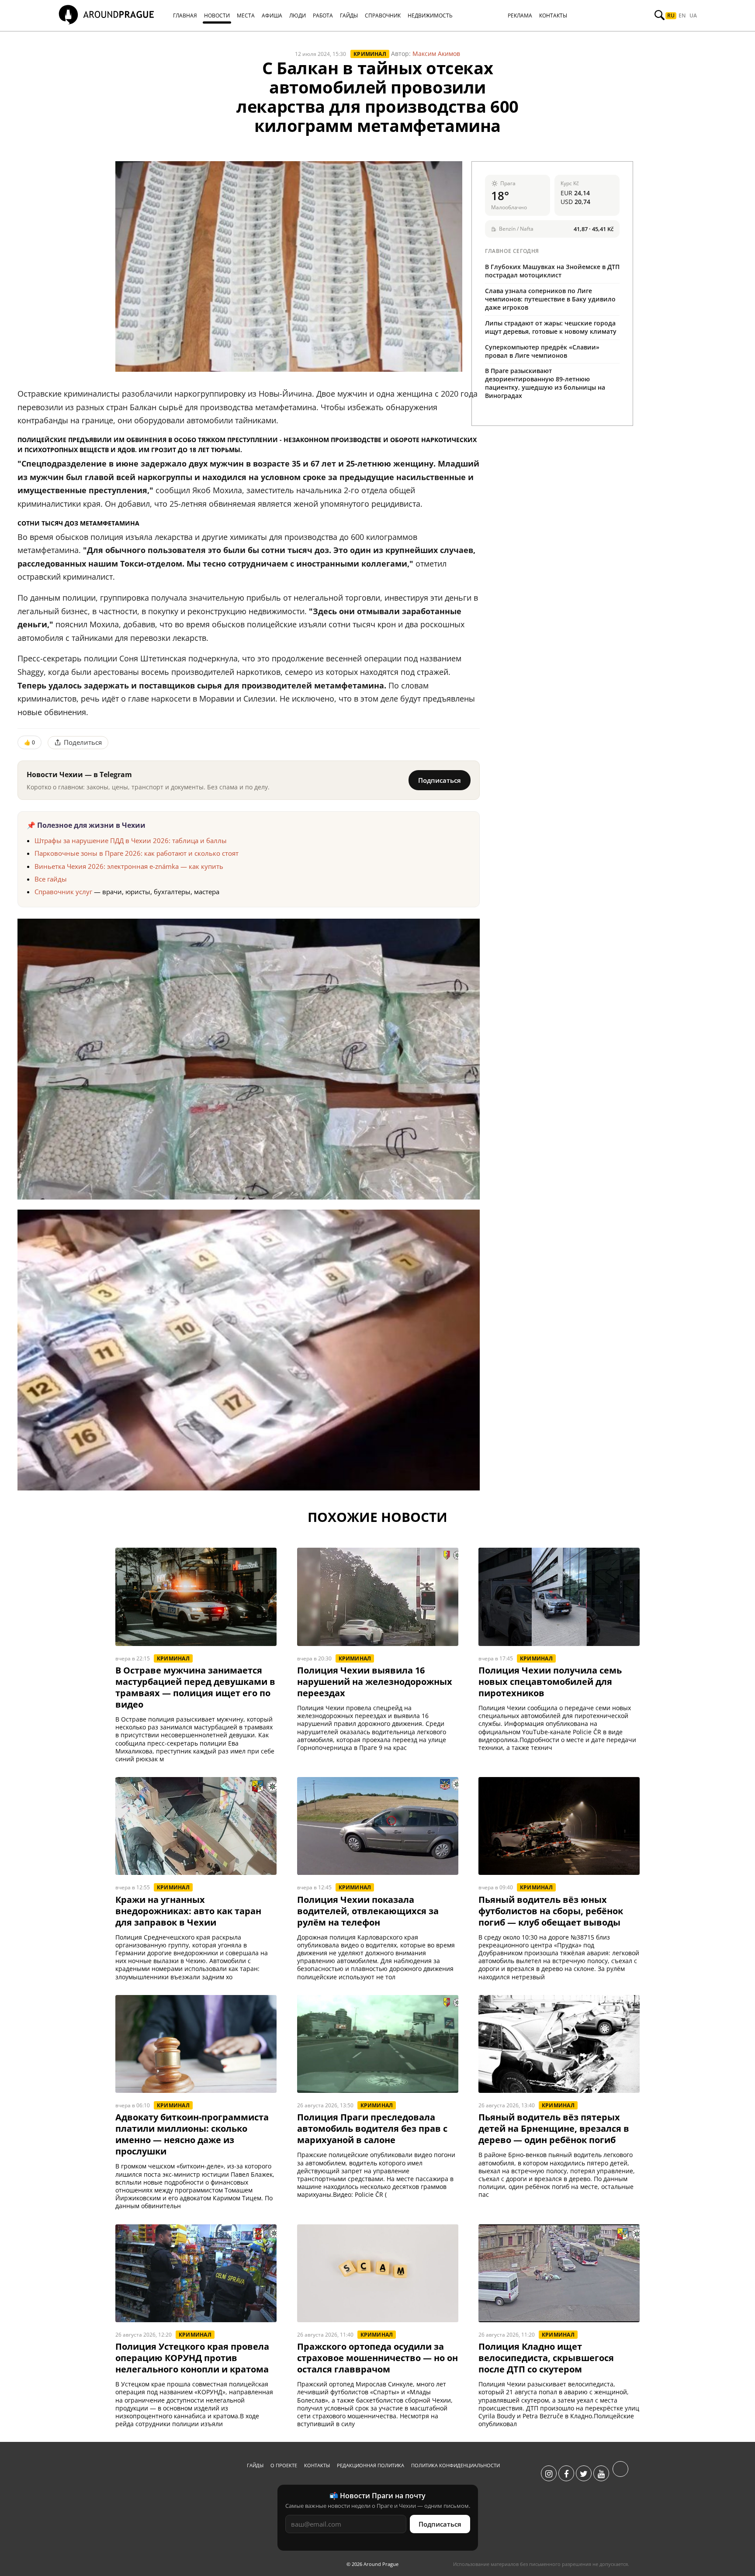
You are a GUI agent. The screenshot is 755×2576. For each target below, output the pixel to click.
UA (693, 16)
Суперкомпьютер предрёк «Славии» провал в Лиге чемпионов (542, 351)
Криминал (370, 54)
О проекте (284, 2465)
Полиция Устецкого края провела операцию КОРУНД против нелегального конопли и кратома (192, 2358)
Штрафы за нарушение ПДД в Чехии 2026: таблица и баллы (131, 840)
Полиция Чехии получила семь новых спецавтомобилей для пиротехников (550, 1682)
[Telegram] (620, 2474)
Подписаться (440, 780)
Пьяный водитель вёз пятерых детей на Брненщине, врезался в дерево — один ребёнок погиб (554, 2129)
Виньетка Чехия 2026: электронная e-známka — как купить (129, 866)
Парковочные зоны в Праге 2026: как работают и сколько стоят (137, 853)
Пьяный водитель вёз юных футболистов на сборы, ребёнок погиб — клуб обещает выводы (551, 1911)
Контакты (317, 2465)
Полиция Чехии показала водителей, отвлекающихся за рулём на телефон (368, 1911)
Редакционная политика (371, 2465)
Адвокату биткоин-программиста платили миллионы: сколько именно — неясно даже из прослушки (192, 2134)
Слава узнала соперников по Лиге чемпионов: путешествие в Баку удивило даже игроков (550, 299)
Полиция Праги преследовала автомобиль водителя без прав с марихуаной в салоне (372, 2129)
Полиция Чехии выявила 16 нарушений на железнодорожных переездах (375, 1682)
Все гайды (51, 879)
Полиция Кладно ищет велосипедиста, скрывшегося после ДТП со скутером (546, 2358)
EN (682, 16)
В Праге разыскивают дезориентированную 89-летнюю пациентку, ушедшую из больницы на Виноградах (545, 383)
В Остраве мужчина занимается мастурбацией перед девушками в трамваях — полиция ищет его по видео (195, 1687)
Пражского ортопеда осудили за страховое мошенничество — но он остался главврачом (377, 2358)
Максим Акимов (436, 54)
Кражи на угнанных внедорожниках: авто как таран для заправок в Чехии (188, 1911)
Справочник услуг (63, 892)
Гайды (255, 2465)
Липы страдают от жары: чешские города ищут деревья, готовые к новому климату (551, 327)
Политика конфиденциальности (455, 2465)
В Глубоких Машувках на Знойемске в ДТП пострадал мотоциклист (552, 271)
